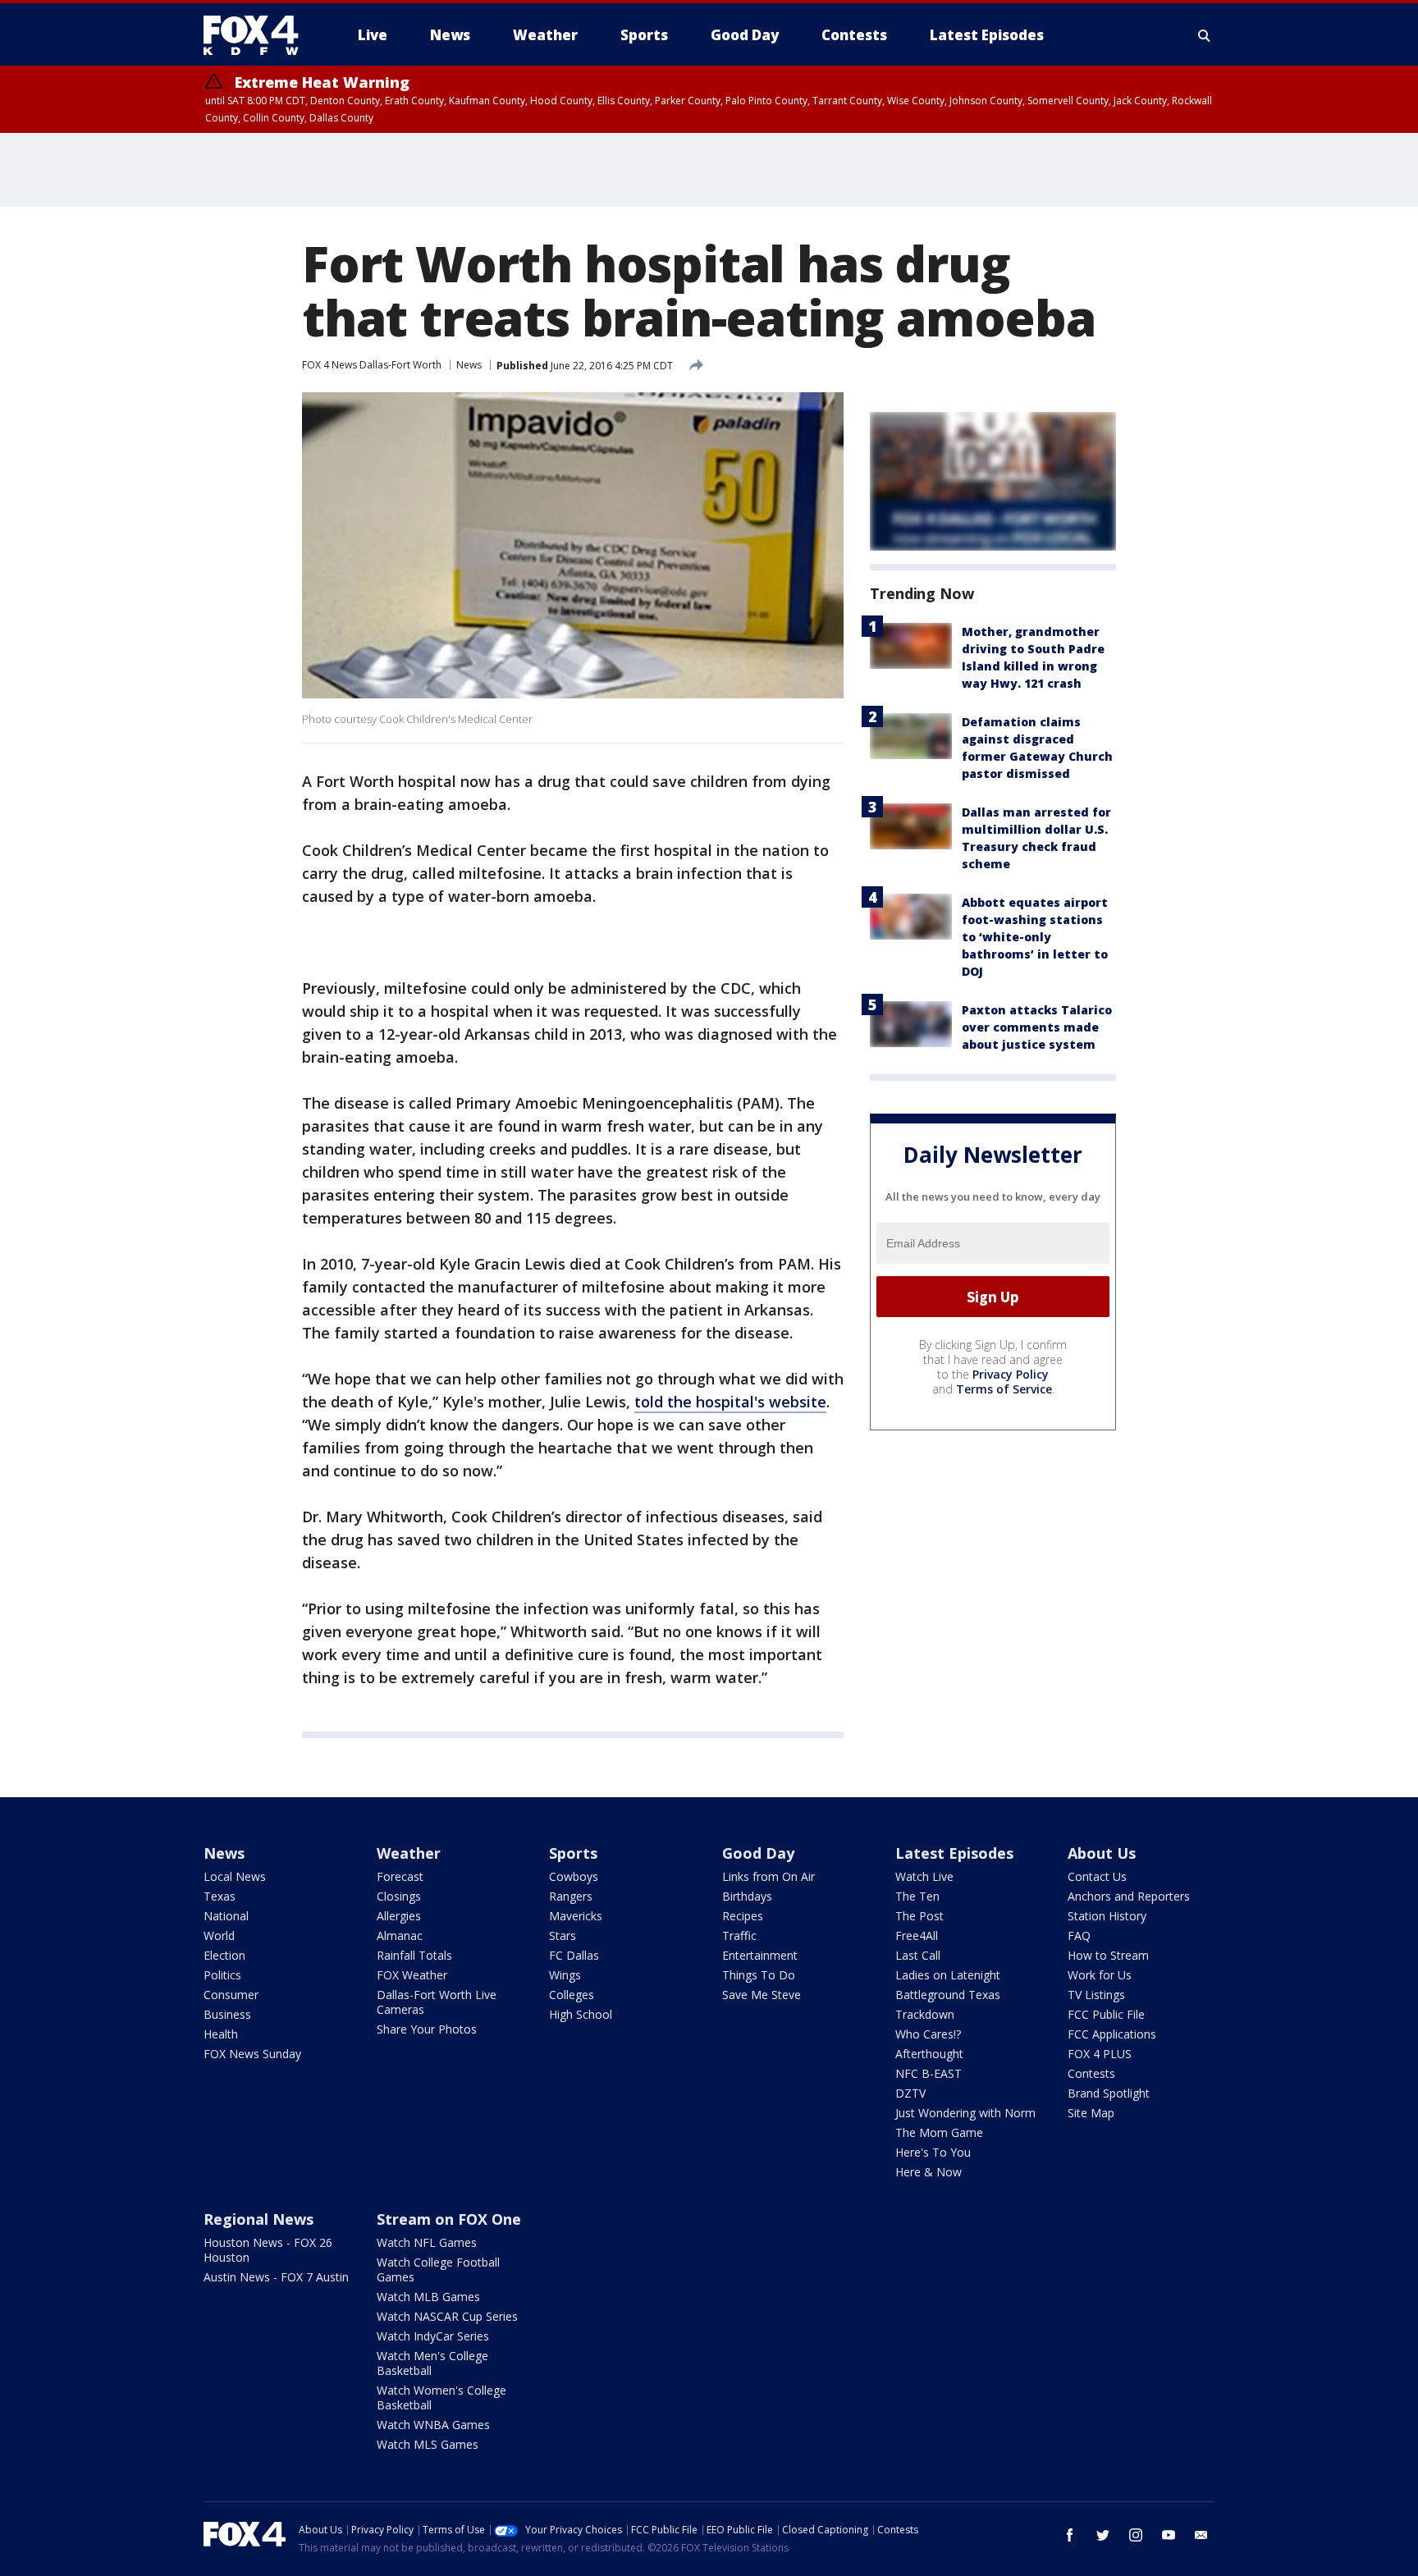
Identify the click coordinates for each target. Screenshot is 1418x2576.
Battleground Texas (948, 1995)
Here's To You (933, 2152)
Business (227, 2014)
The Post (919, 1916)
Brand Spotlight (1109, 2093)
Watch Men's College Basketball (432, 2363)
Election (224, 1955)
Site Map (1091, 2113)
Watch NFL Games (427, 2242)
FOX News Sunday (252, 2054)
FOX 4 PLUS (1100, 2054)
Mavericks (576, 1916)
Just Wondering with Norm (965, 2113)
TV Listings (1096, 1995)
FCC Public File (1106, 2014)
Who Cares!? (928, 2034)
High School (581, 2014)
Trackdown (925, 2014)
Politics (222, 1975)
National (226, 1916)
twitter (1103, 2535)
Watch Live (924, 1876)
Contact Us (1097, 1876)
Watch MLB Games (428, 2297)
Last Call (918, 1955)
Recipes (743, 1916)
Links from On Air (768, 1876)
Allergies (399, 1916)
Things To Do (759, 1975)
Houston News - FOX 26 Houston (268, 2250)
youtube (1169, 2535)
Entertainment (760, 1955)
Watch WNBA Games (433, 2425)
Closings (399, 1896)
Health (221, 2034)
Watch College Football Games (438, 2269)
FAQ (1079, 1935)
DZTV (910, 2093)
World (219, 1935)
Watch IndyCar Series (433, 2336)
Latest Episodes (954, 1853)
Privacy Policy (1011, 1374)
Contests (1091, 2073)
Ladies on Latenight (948, 1975)
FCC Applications (1112, 2034)
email (1201, 2535)
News (469, 365)
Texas (220, 1896)
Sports (573, 1853)
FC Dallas (574, 1955)
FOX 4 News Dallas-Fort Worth (372, 365)
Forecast (400, 1876)
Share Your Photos (427, 2029)
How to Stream (1108, 1955)
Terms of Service (1004, 1389)
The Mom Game (939, 2132)
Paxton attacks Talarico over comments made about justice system (1037, 1027)
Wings (565, 1975)
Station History (1107, 1916)
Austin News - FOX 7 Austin (276, 2277)
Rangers (571, 1896)
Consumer (231, 1995)
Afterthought (929, 2054)
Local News (235, 1876)
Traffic (739, 1935)
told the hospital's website (730, 1402)
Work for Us (1100, 1975)
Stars (563, 1935)
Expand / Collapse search (1205, 35)
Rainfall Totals (414, 1955)
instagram (1136, 2535)
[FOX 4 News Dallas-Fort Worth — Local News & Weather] (258, 35)
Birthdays (747, 1896)
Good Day (758, 1853)
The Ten (917, 1896)
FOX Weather (412, 1975)
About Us (1102, 1853)
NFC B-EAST (929, 2073)
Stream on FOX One (449, 2219)
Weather (409, 1853)
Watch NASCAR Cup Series (447, 2316)
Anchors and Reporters (1129, 1896)
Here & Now (929, 2172)
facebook (1070, 2535)
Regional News (258, 2219)
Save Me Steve (762, 1995)
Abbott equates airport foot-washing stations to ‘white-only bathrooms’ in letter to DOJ (1035, 937)
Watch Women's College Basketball (441, 2398)
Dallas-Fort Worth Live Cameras (437, 2002)
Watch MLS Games (428, 2444)
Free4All (917, 1935)
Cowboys (574, 1876)
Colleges (572, 1995)
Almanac (400, 1935)
